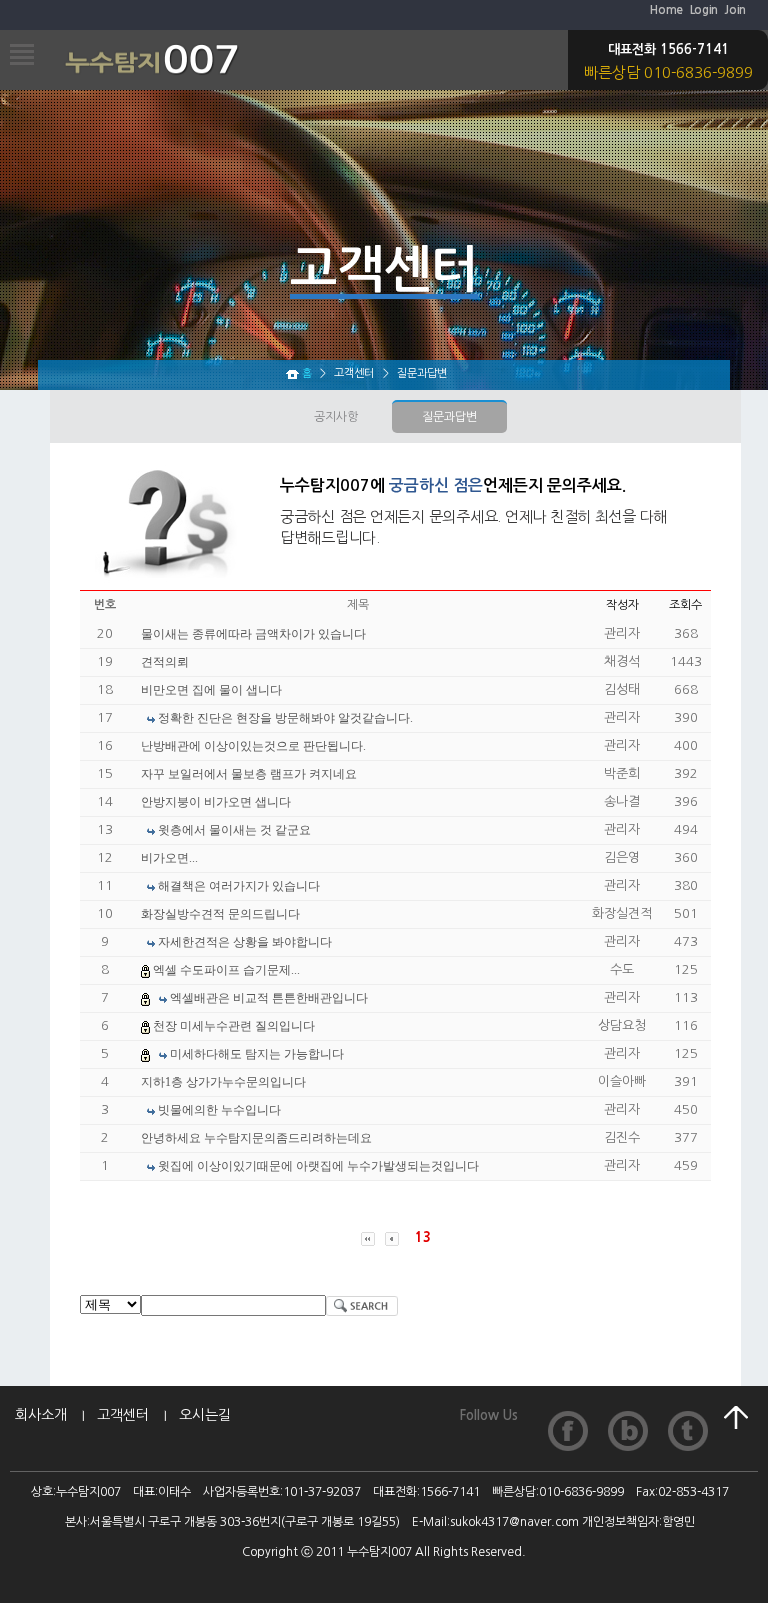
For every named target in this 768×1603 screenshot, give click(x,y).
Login (704, 10)
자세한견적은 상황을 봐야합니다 (245, 942)
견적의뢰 (165, 662)
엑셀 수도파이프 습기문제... (226, 970)
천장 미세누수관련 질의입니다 (234, 1026)
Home (666, 10)
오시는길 (205, 1415)
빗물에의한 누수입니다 (219, 1110)
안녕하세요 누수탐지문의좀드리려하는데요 (256, 1138)
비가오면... (169, 858)
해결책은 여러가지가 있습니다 (239, 886)
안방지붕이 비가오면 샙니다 (216, 802)
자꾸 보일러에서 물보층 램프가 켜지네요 (249, 774)
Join (735, 10)
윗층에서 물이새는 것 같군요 (234, 830)
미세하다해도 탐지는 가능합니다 (257, 1054)
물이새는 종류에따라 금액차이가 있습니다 (253, 634)
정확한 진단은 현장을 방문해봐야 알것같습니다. (285, 718)
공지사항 (336, 417)
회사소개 (41, 1415)
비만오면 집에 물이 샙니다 (211, 690)
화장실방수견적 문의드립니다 (220, 914)
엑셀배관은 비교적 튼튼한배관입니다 (269, 998)
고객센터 (123, 1415)
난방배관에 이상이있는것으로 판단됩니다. (253, 746)
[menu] (17, 47)
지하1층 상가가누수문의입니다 (223, 1082)
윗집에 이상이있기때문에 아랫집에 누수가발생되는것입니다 (318, 1166)
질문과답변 (449, 417)
